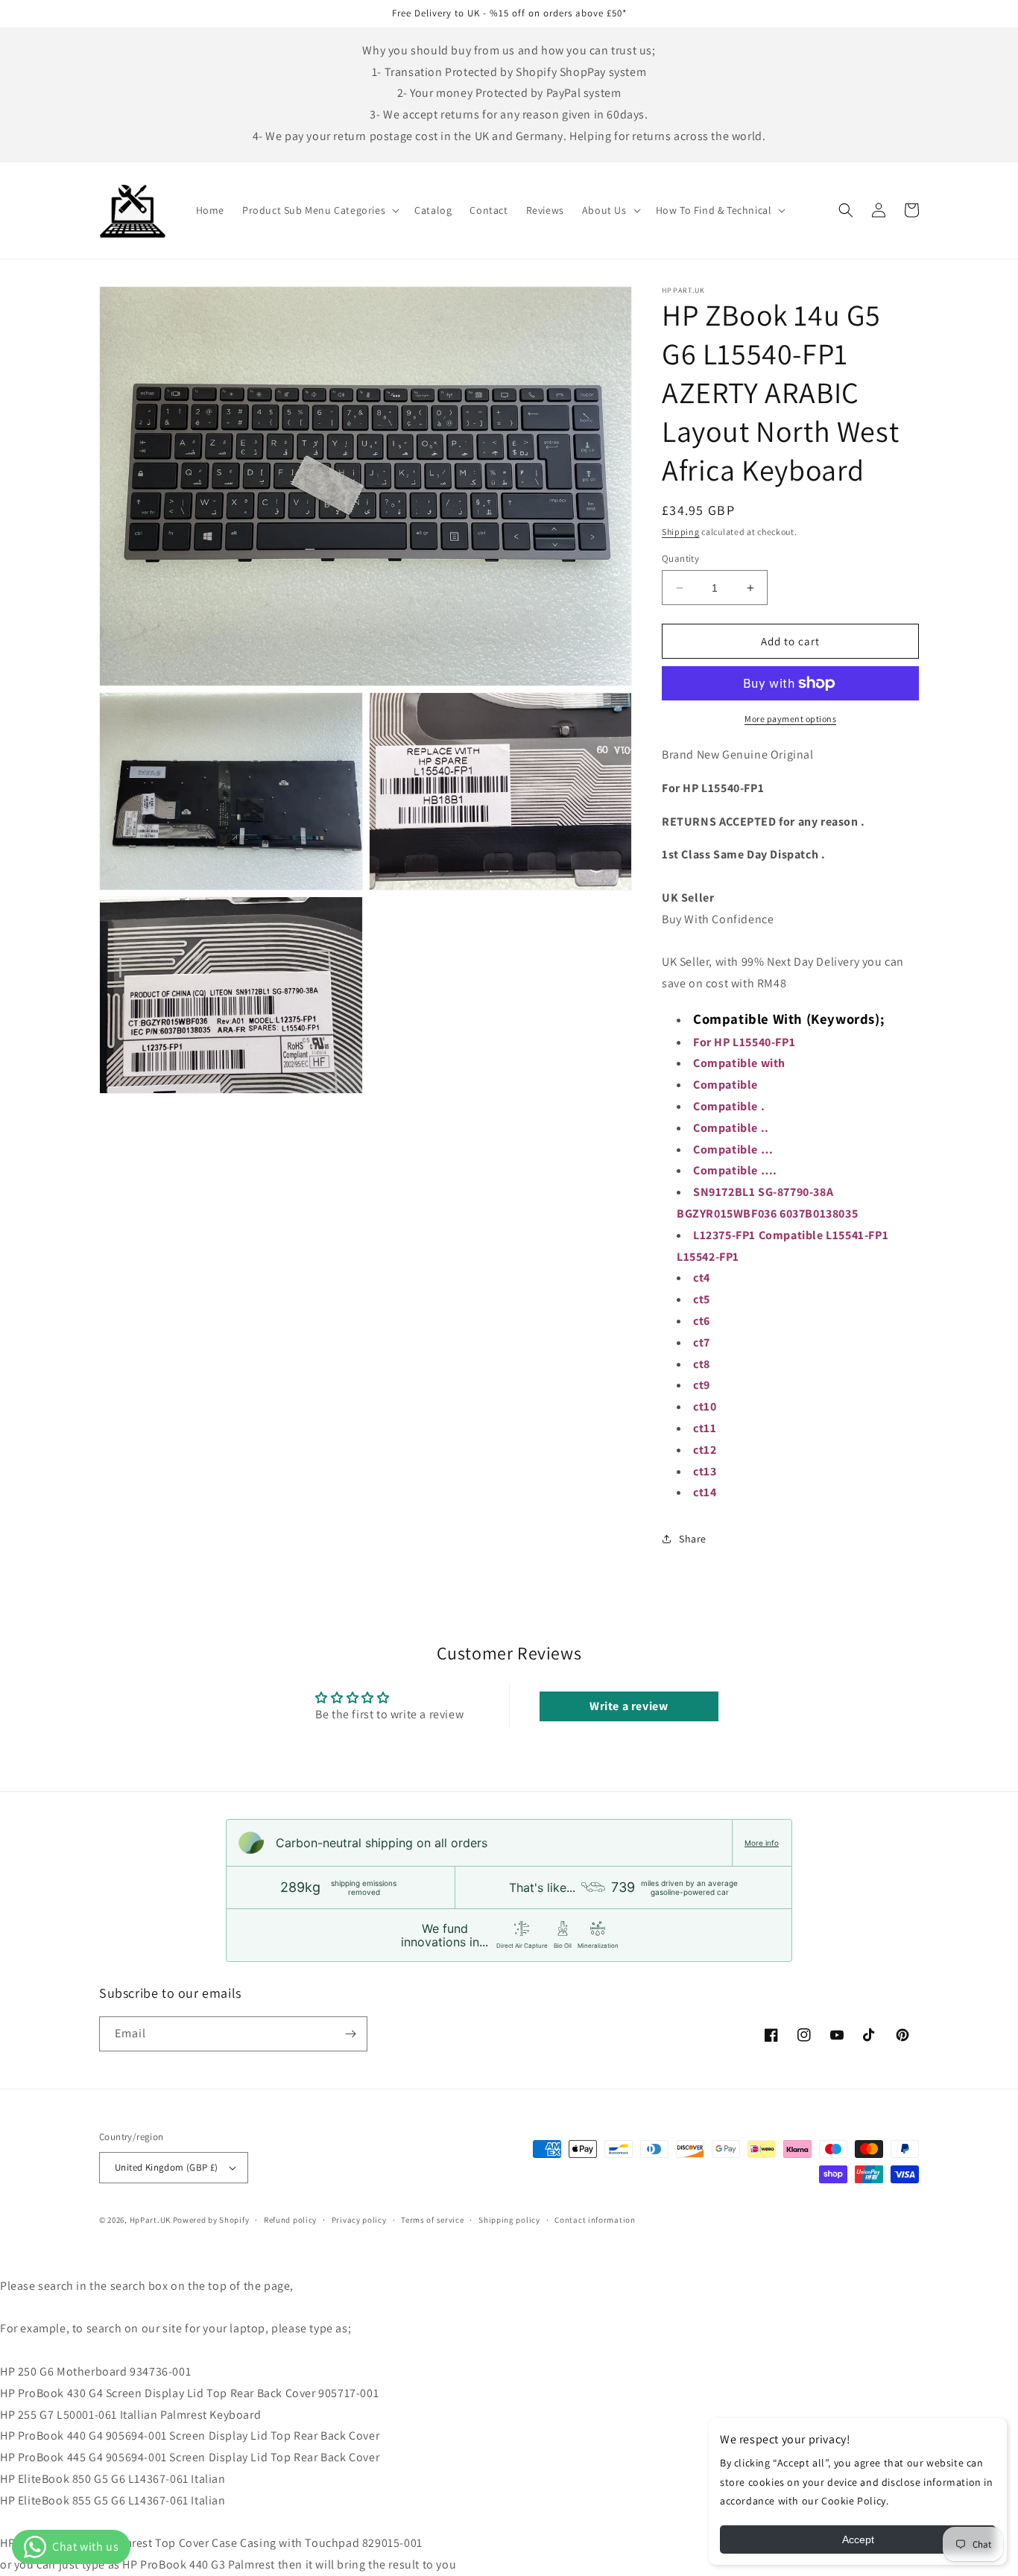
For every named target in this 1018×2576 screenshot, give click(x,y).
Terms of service (432, 2220)
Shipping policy (509, 2220)
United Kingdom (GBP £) (167, 2167)
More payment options (790, 719)
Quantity (680, 558)
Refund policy (290, 2220)
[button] (319, 210)
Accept (858, 2539)
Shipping (681, 532)
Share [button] (693, 1539)
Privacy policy (359, 2220)
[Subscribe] (350, 2034)
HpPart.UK (150, 2220)
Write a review (629, 1706)
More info (762, 1843)
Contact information (595, 2220)
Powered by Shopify (211, 2220)
